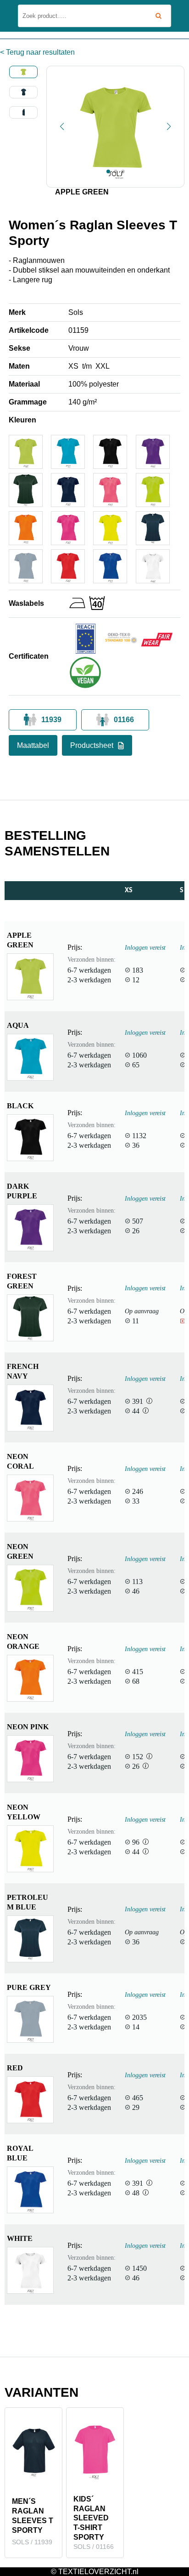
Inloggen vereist (145, 947)
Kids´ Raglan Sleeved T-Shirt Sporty (91, 2518)
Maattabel (33, 745)
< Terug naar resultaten (37, 52)
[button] (62, 126)
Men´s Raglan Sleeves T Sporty (33, 2516)
